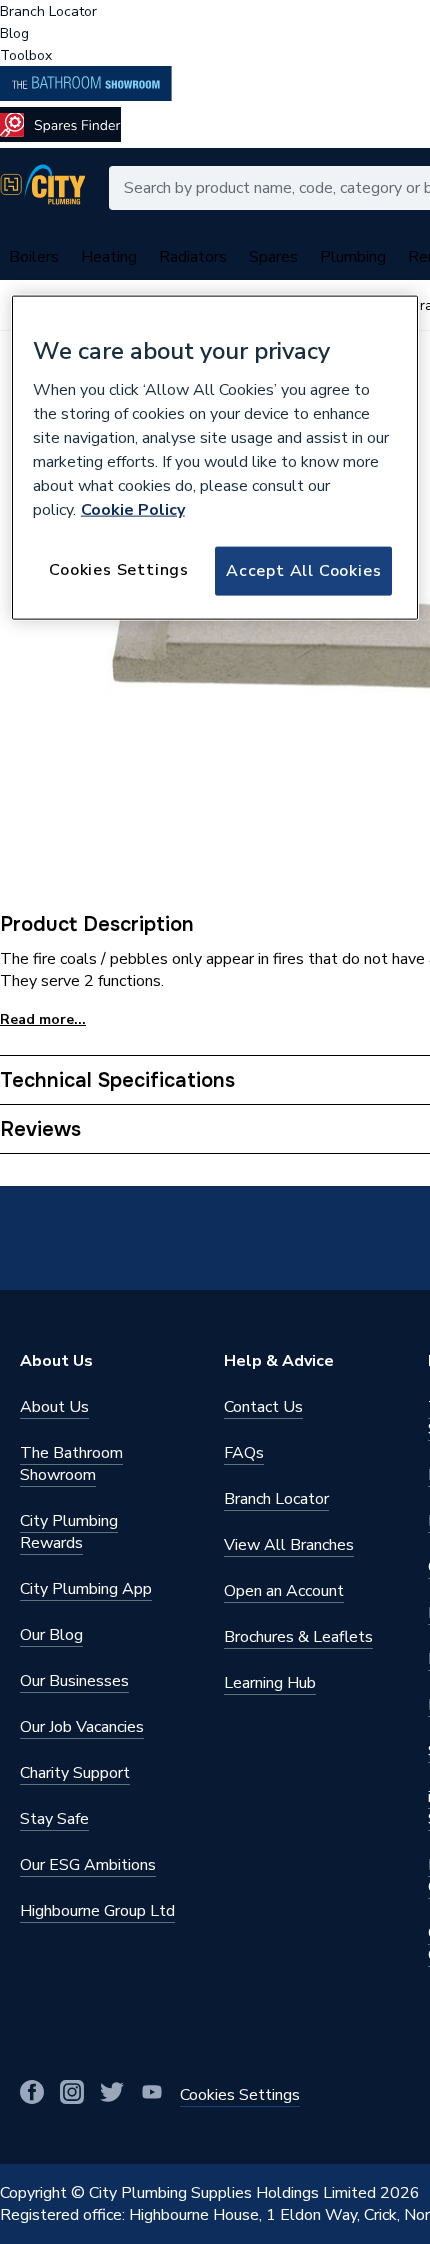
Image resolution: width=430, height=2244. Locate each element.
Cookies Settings (119, 570)
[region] (215, 457)
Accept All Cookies (303, 571)
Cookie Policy (133, 510)
